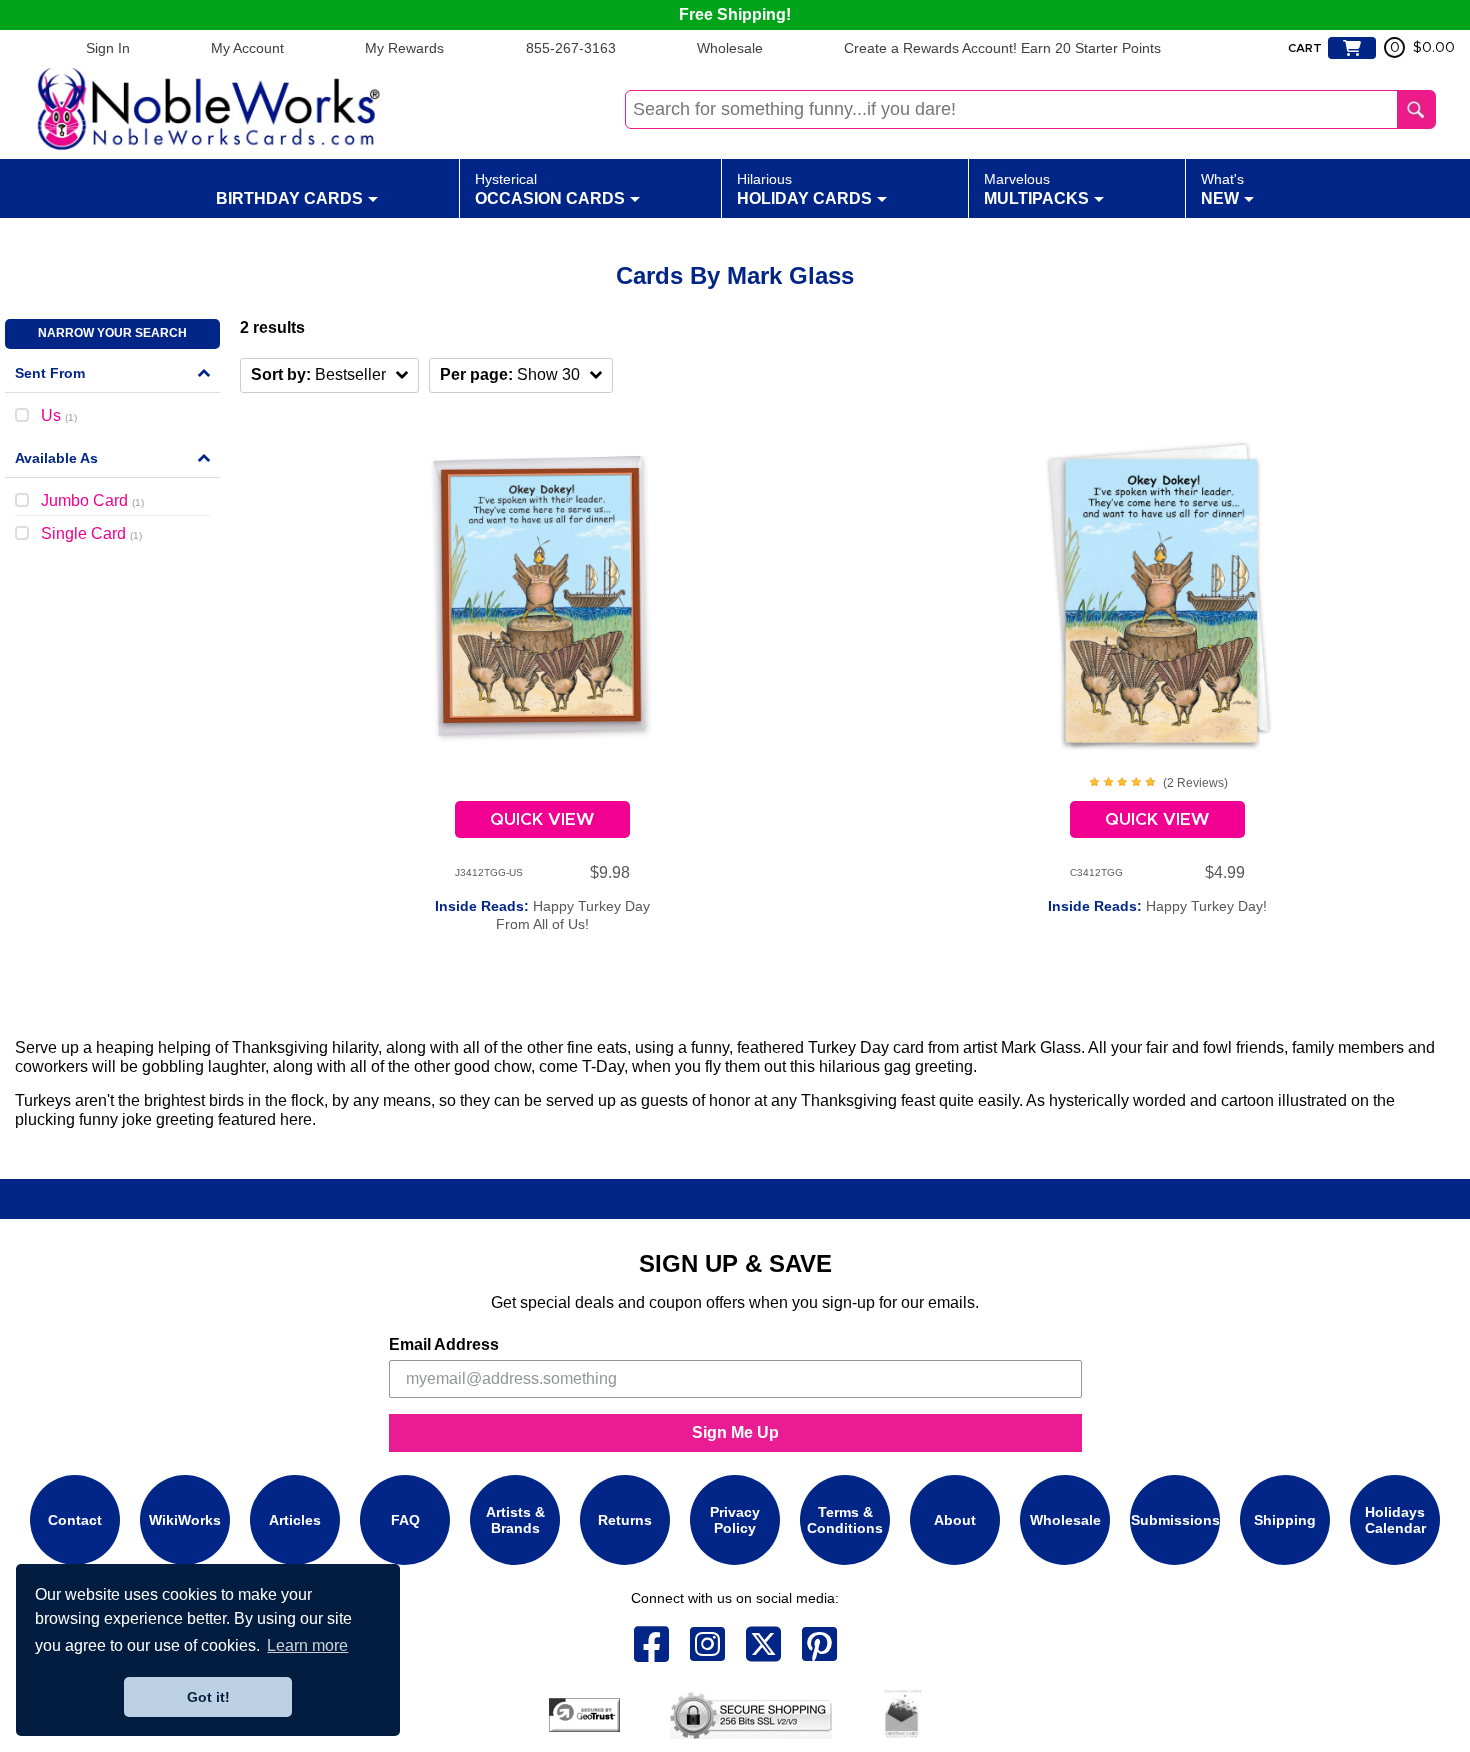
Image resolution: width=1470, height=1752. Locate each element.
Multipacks (1036, 189)
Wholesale (730, 48)
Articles (295, 1520)
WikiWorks (185, 1520)
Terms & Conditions (845, 1520)
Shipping (1285, 1520)
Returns (625, 1520)
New (1222, 189)
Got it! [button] (208, 1697)
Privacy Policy (735, 1520)
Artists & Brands (515, 1520)
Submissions (1175, 1520)
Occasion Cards (550, 189)
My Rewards (404, 48)
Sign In (108, 48)
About (955, 1520)
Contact (75, 1520)
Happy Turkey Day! (1157, 906)
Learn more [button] (307, 1645)
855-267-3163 (571, 48)
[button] (329, 375)
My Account (247, 48)
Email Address (444, 1344)
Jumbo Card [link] (92, 500)
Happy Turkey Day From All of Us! (542, 915)
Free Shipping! (735, 14)
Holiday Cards (804, 189)
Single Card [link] (91, 533)
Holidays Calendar (1395, 1520)
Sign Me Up (735, 1432)
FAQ (405, 1520)
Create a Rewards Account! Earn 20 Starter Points (1002, 48)
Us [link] (59, 415)
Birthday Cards (289, 198)
